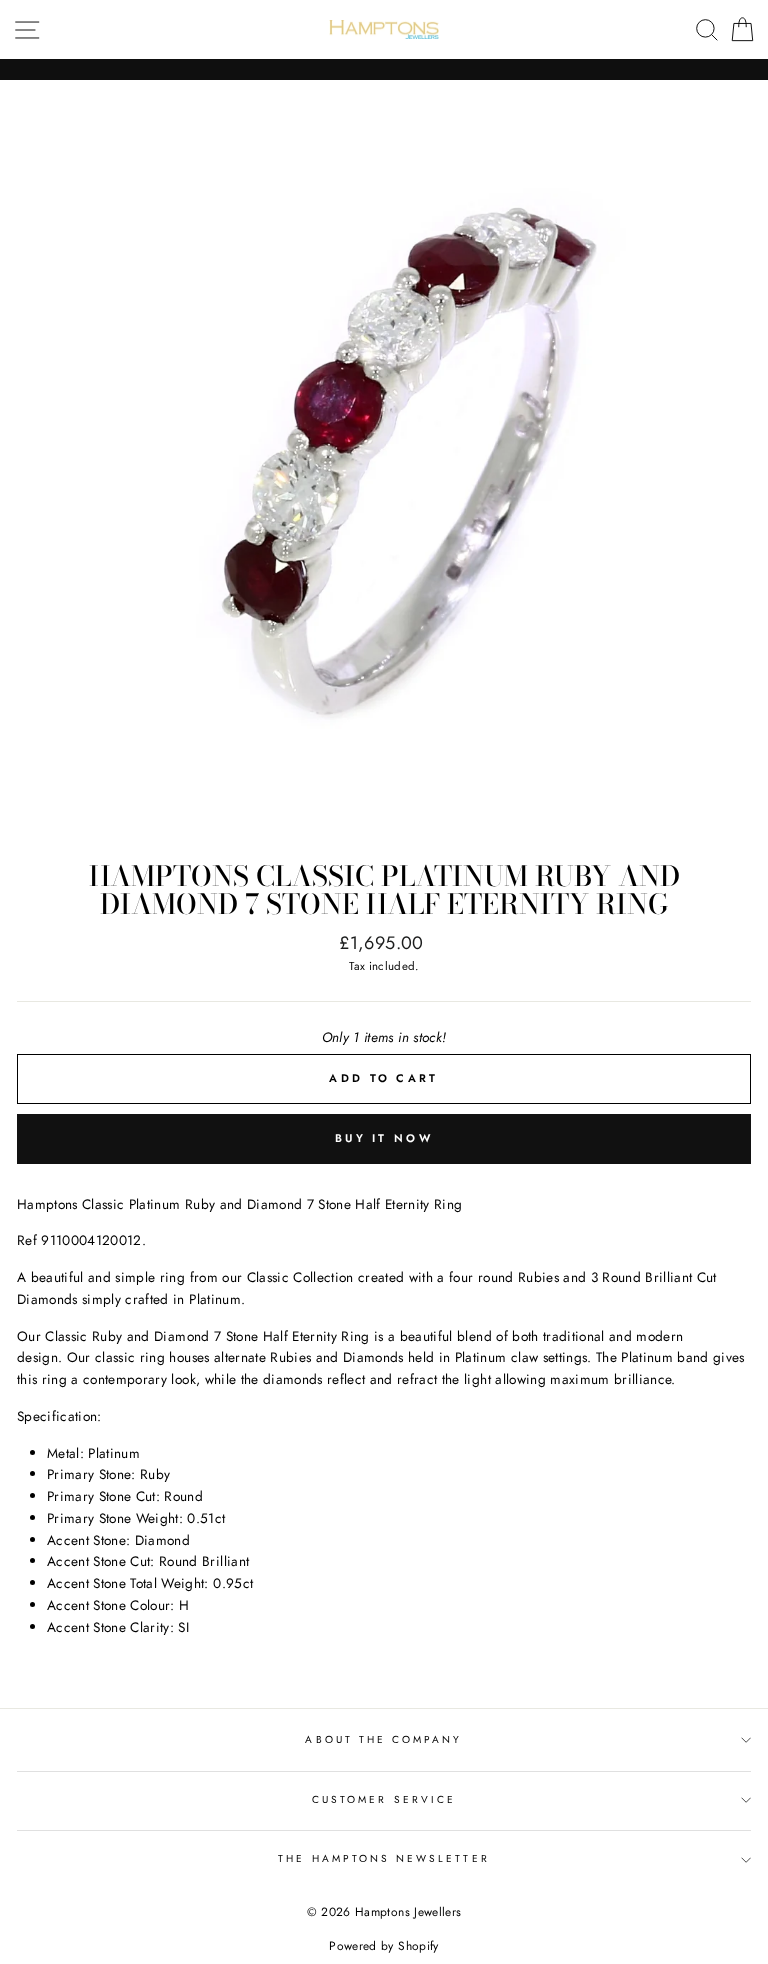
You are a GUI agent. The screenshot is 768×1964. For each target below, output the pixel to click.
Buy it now (384, 1138)
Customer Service (384, 1799)
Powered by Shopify (383, 1946)
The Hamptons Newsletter (383, 1858)
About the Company (383, 1739)
